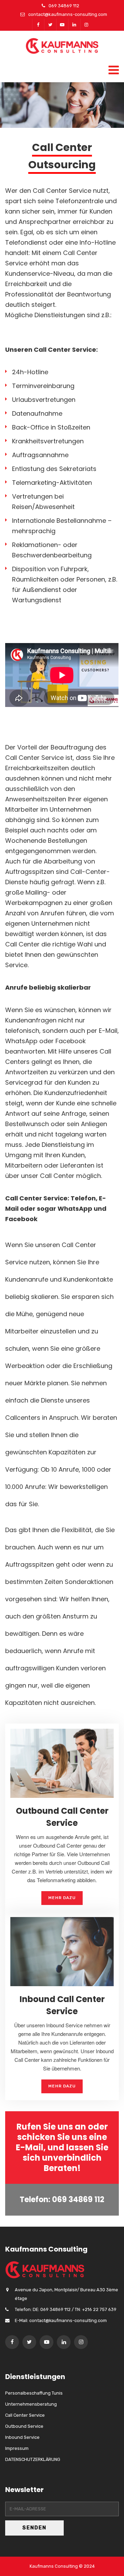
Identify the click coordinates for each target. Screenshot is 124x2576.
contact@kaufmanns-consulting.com (68, 14)
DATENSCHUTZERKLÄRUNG (33, 2459)
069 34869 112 (64, 6)
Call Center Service (34, 758)
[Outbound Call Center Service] (62, 1762)
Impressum (17, 2448)
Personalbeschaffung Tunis (34, 2393)
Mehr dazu (62, 1898)
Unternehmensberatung (31, 2404)
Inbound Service (22, 2437)
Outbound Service (24, 2426)
